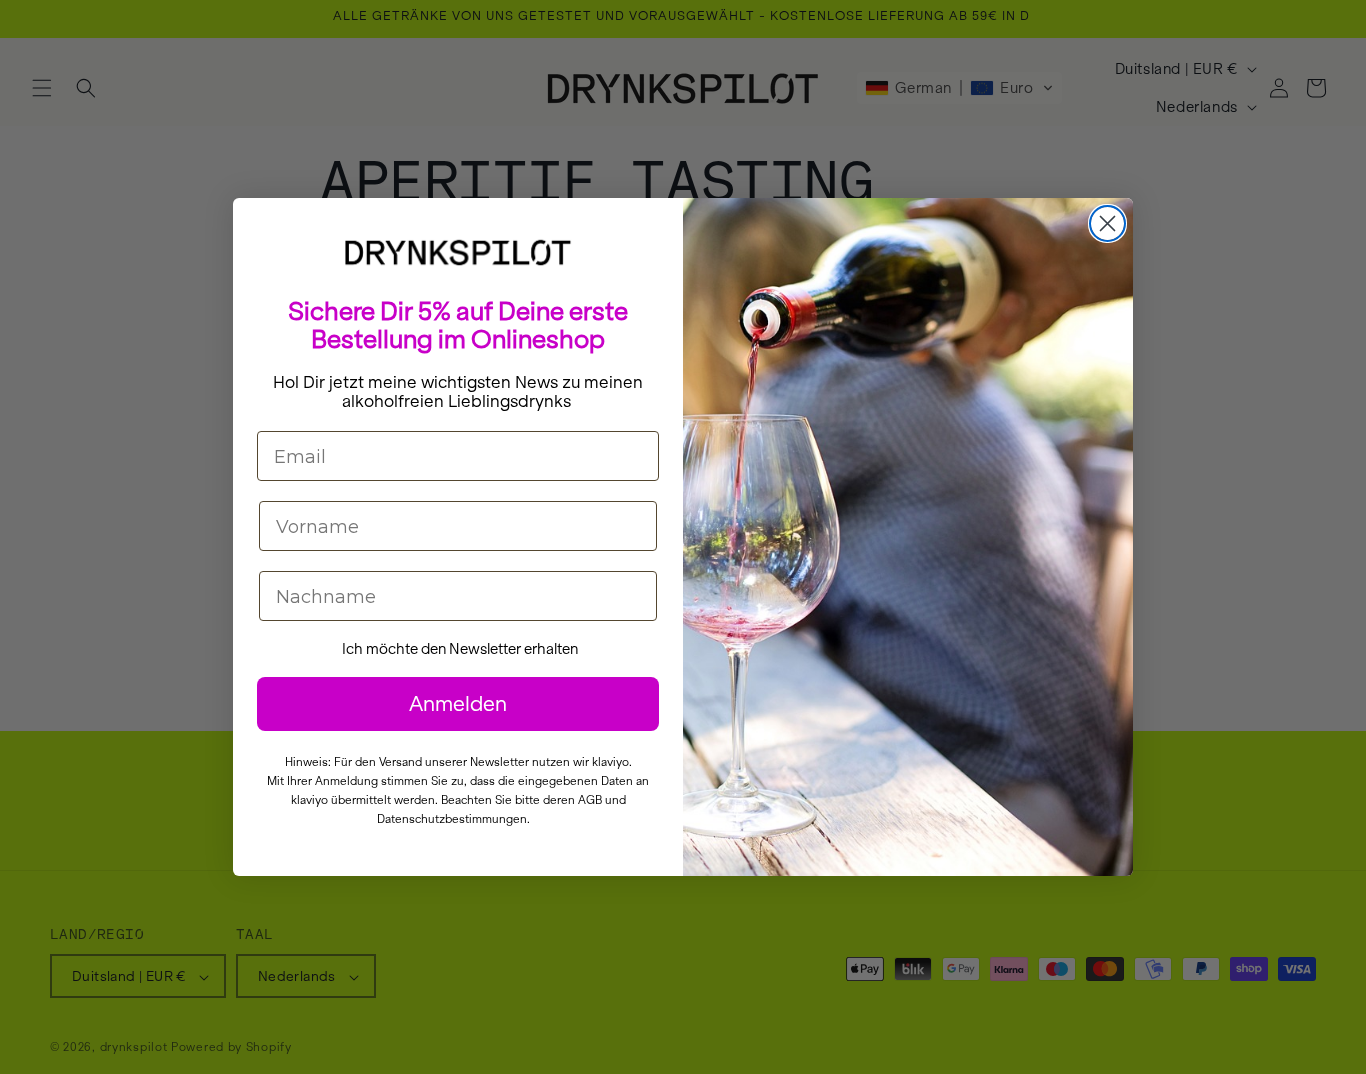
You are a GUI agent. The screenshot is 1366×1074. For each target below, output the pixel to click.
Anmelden (458, 703)
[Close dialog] (1107, 223)
